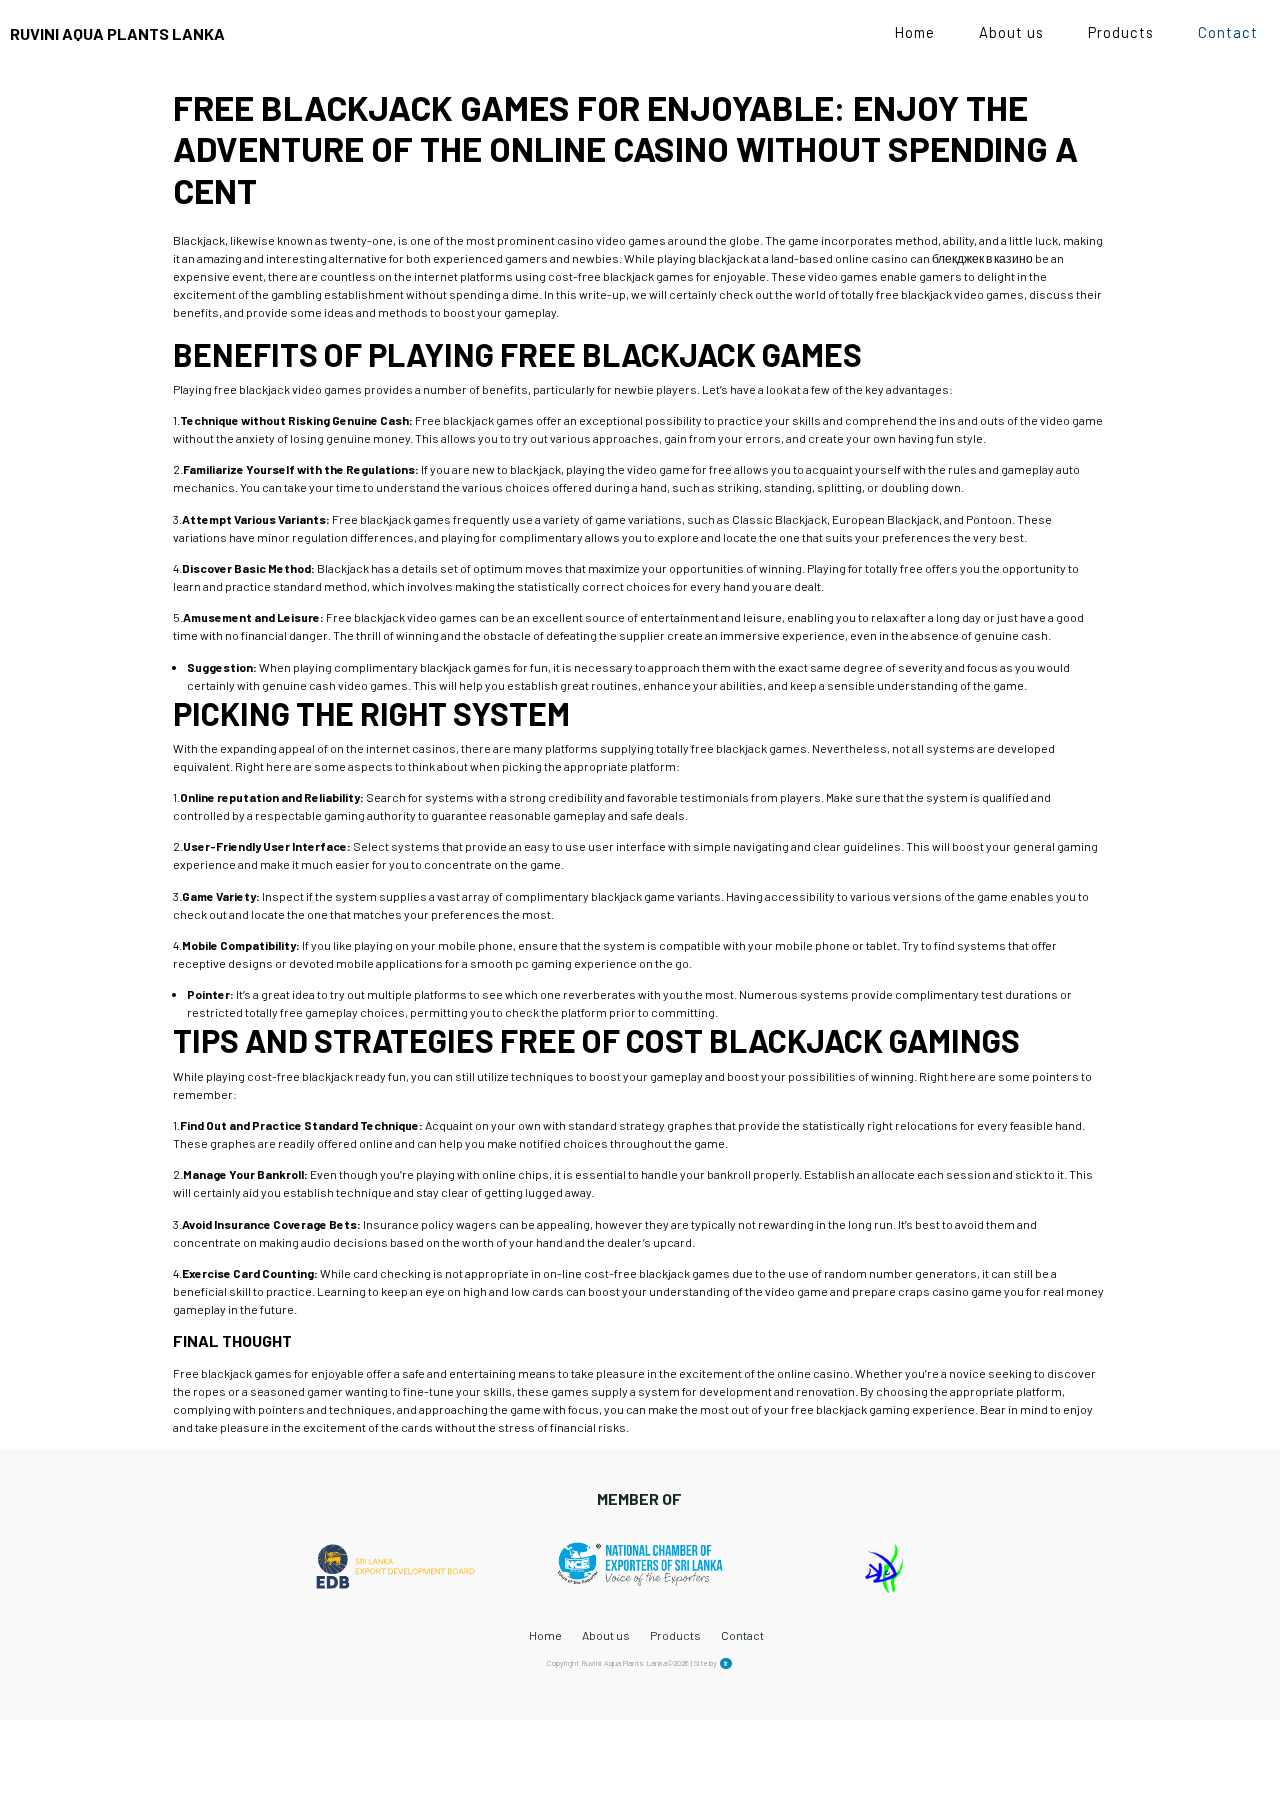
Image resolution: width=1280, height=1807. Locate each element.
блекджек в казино (982, 258)
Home (915, 32)
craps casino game (950, 1291)
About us (1011, 32)
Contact (1228, 32)
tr (726, 1663)
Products (1121, 32)
